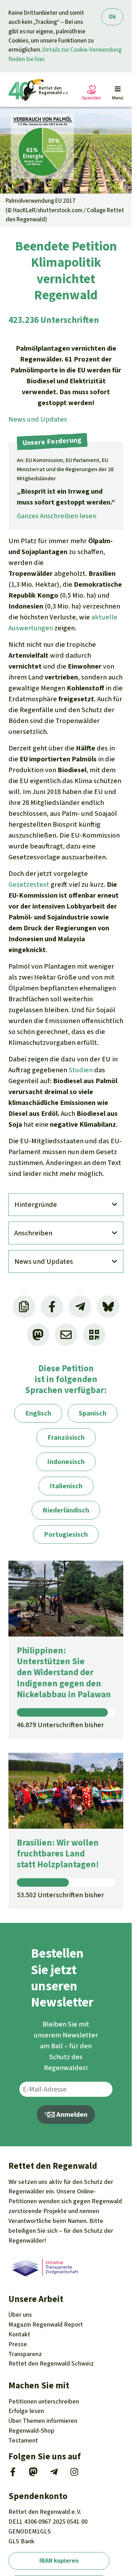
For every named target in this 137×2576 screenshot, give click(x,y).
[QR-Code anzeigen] (94, 1335)
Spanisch (93, 1413)
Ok (112, 17)
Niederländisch (66, 1510)
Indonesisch (66, 1462)
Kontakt (19, 2334)
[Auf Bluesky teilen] (108, 1307)
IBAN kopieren (59, 2561)
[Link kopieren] (24, 1307)
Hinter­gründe (36, 1205)
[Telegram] (54, 2474)
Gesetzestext (29, 884)
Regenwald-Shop (31, 2431)
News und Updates (38, 419)
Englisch (38, 1413)
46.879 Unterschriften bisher (60, 1725)
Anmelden (71, 2115)
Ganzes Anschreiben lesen (57, 516)
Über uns (20, 2315)
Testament (23, 2440)
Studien (81, 1070)
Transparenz (25, 2354)
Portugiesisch (66, 1534)
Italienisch (66, 1486)
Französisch (66, 1437)
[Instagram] (74, 2474)
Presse (18, 2344)
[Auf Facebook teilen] (52, 1307)
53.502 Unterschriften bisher (60, 1895)
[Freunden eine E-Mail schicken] (66, 1335)
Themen (43, 2421)
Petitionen (44, 2401)
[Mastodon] (33, 2474)
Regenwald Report (46, 2324)
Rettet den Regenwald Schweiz (51, 2363)
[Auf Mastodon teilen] (38, 1335)
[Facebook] (13, 2474)
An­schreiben (33, 1233)
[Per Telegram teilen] (80, 1307)
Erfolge (26, 2411)
